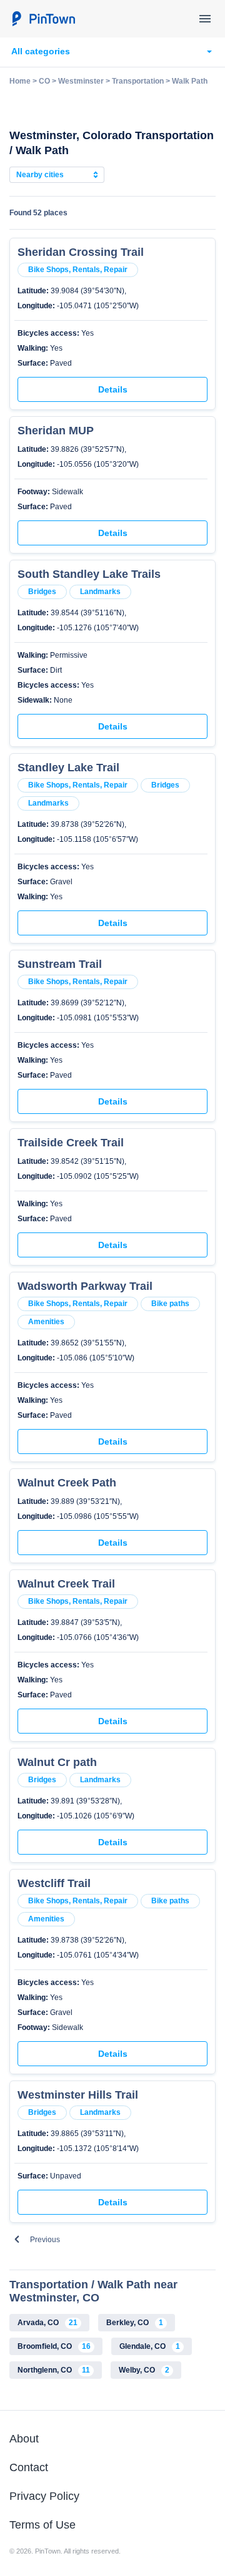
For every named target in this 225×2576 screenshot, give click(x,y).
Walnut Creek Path (67, 1483)
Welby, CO (144, 2370)
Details (113, 389)
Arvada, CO (47, 2323)
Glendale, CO (150, 2346)
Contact (29, 2467)
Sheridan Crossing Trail (81, 252)
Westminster (81, 81)
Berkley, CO (135, 2323)
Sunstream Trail (60, 964)
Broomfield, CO (54, 2346)
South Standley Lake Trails (89, 574)
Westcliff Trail (54, 1883)
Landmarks (100, 592)
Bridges (42, 592)
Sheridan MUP (56, 431)
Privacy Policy (44, 2496)
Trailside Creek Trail (71, 1143)
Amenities (46, 1322)
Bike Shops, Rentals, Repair (78, 270)
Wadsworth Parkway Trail (85, 1286)
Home (20, 81)
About (24, 2439)
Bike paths (170, 1304)
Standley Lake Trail (68, 768)
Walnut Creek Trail (66, 1584)
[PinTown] (43, 19)
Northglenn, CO (54, 2370)
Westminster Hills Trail (78, 2095)
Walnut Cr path (57, 1762)
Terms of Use (42, 2525)
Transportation (138, 81)
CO (44, 81)
